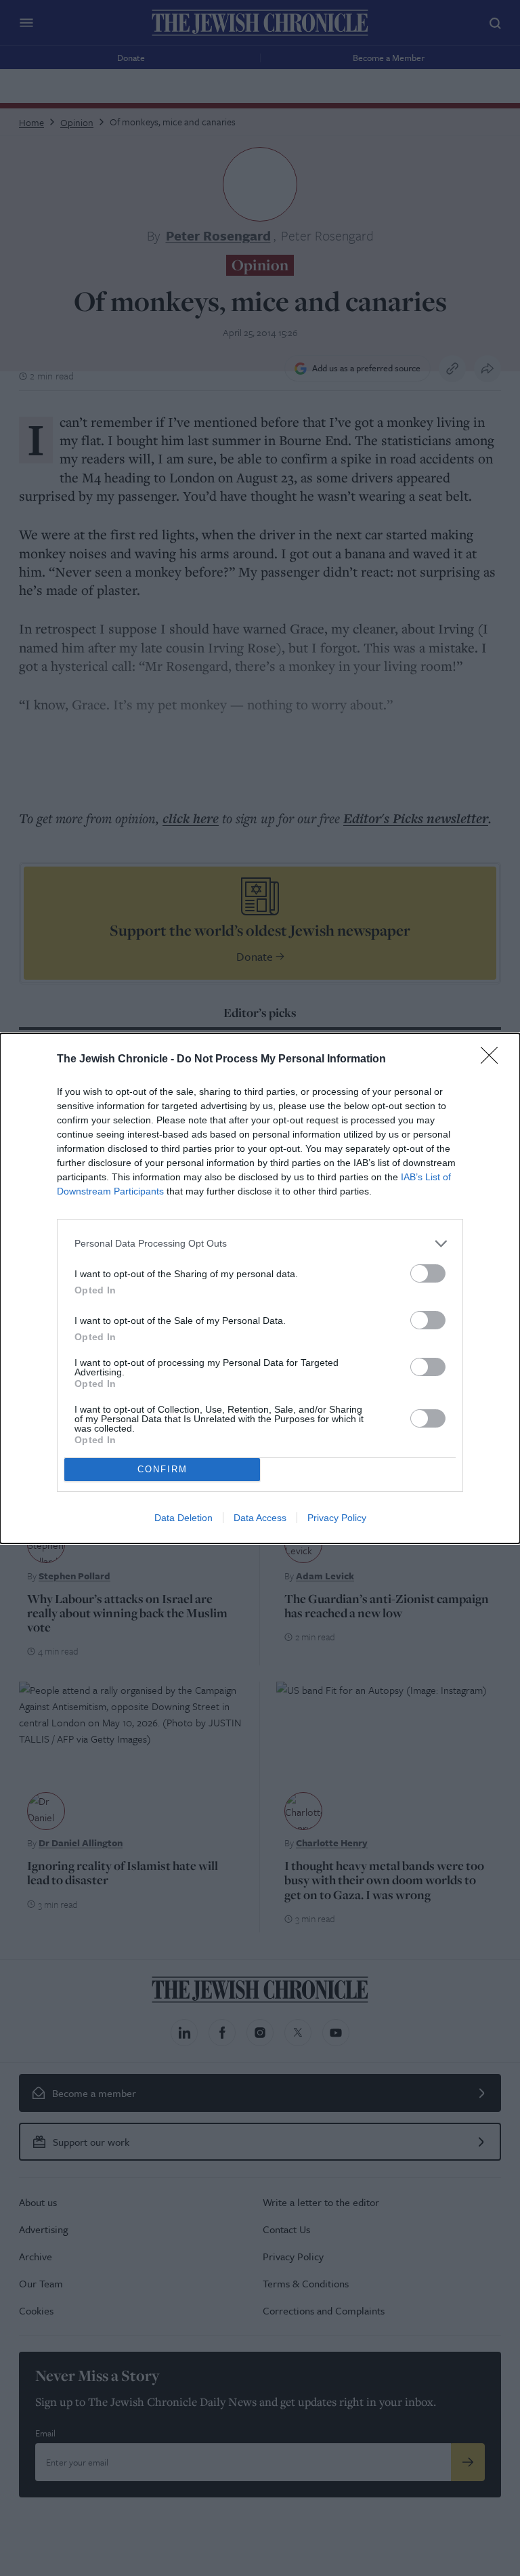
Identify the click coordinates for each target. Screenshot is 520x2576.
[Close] (494, 1060)
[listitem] (260, 1244)
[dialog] (260, 1288)
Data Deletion (183, 1518)
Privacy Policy (337, 1518)
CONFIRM (162, 1469)
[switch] (428, 1273)
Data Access (260, 1518)
